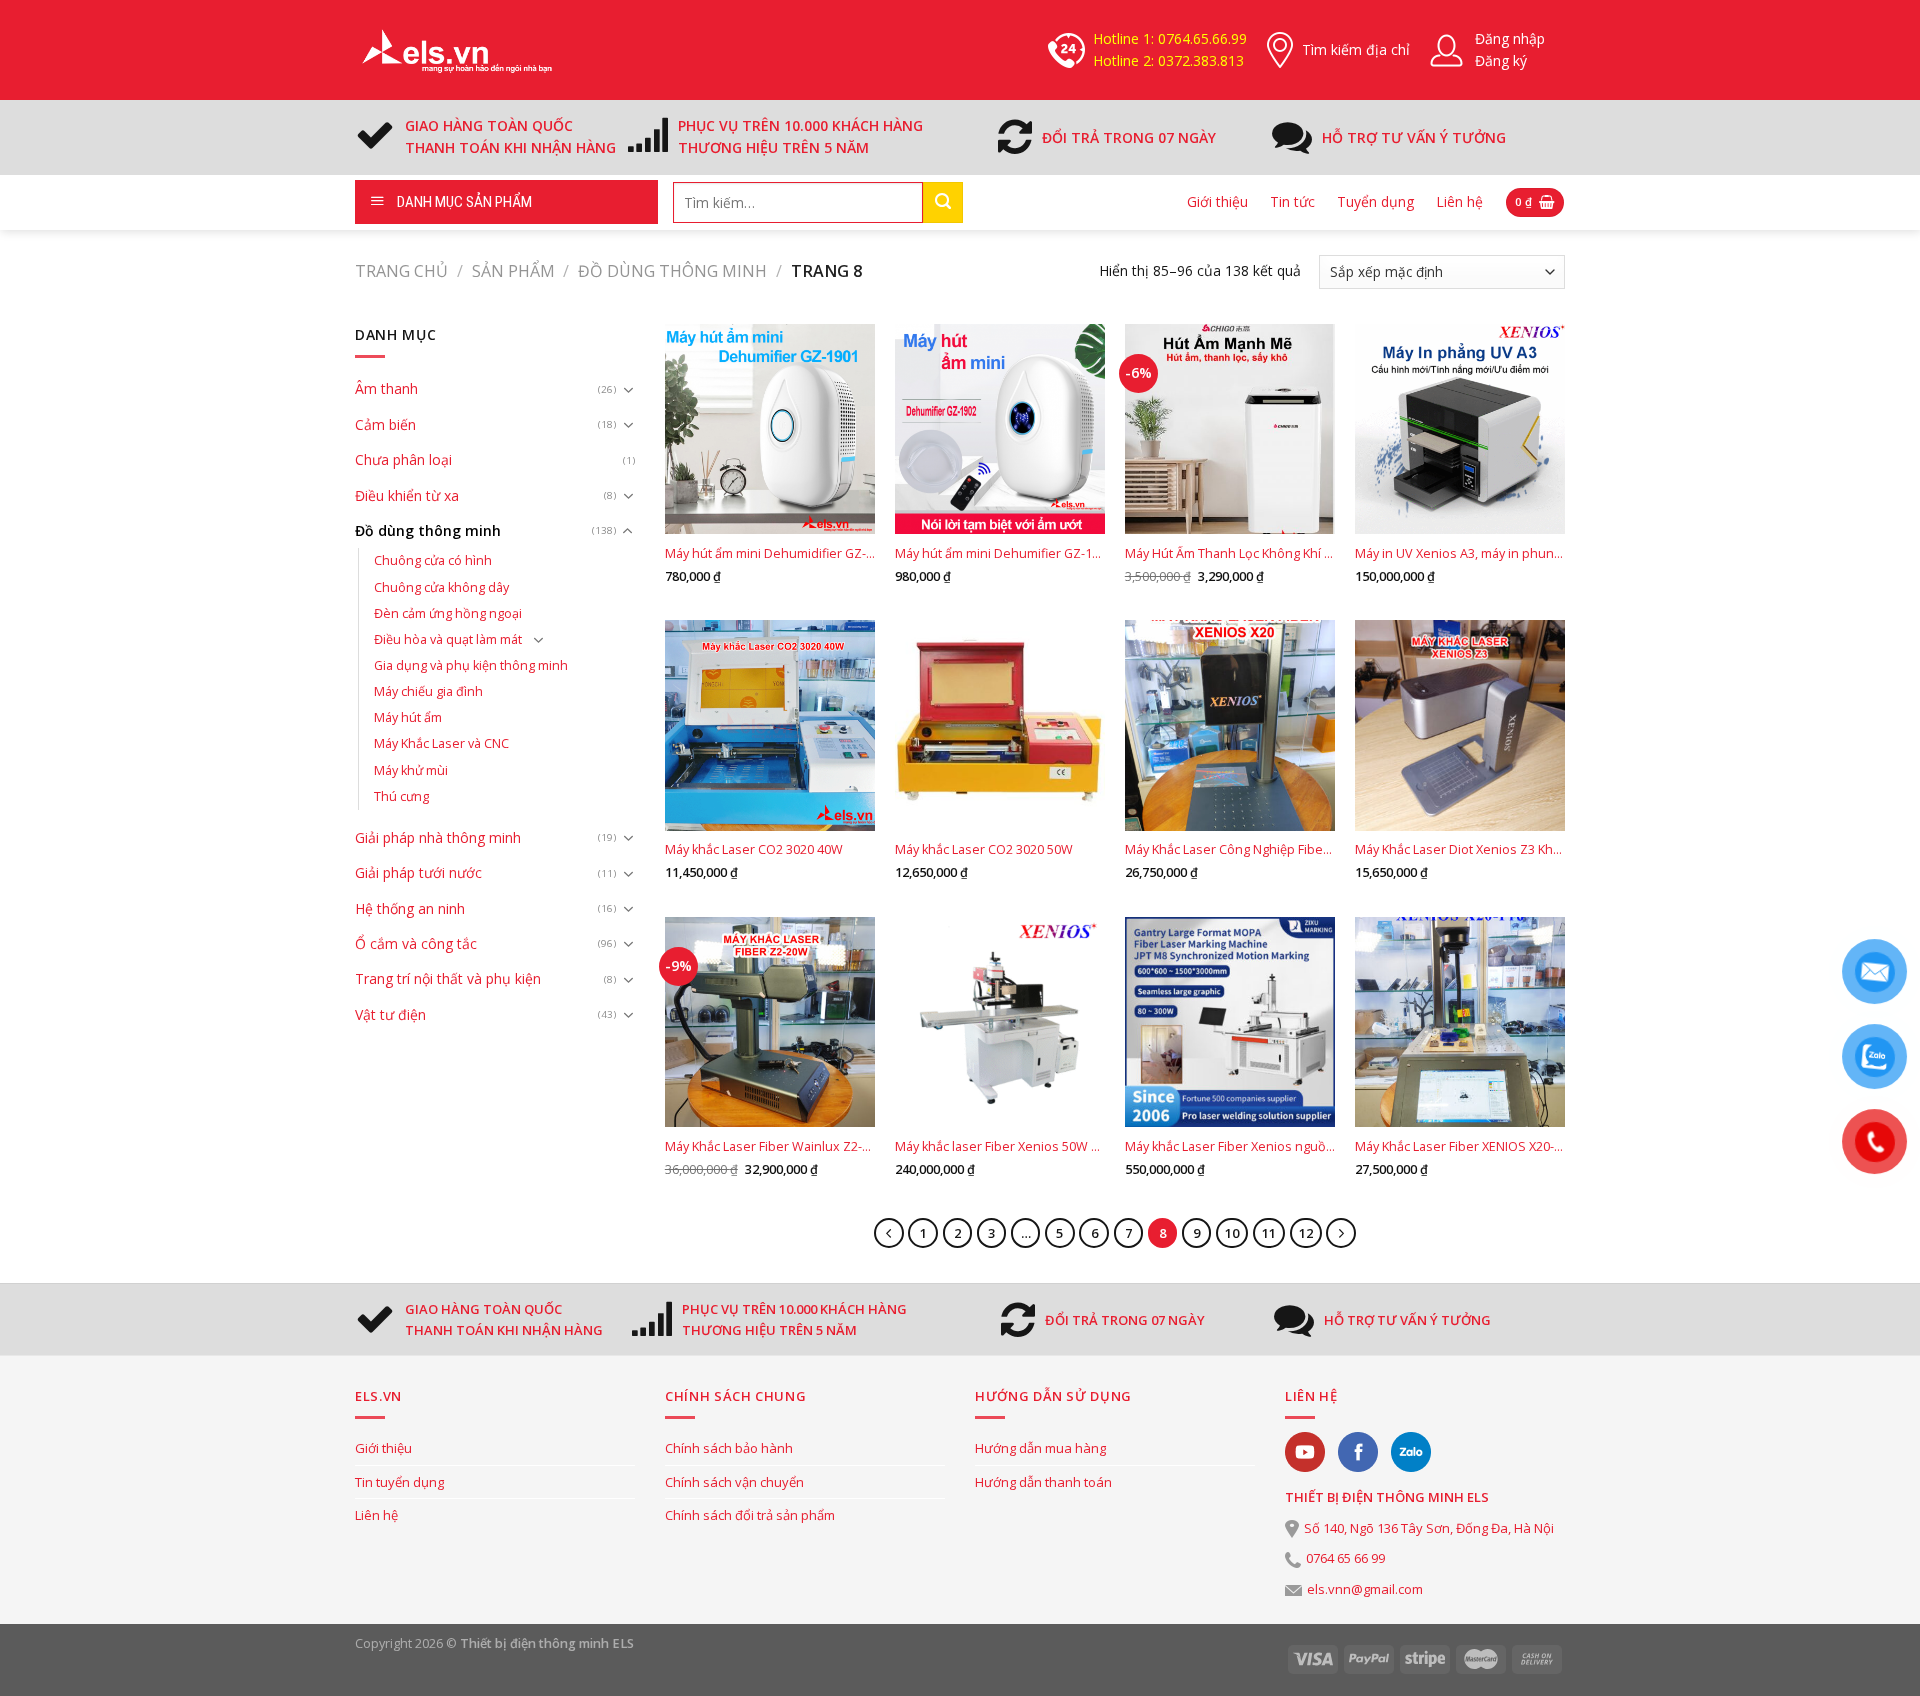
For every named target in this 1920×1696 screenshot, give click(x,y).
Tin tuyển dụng (399, 1482)
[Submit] (943, 202)
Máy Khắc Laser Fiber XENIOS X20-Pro (1460, 1147)
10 (1232, 1233)
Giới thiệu (1217, 201)
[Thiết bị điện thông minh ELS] (455, 50)
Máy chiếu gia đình (428, 691)
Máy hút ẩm (408, 717)
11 (1269, 1233)
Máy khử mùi (411, 770)
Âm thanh (386, 388)
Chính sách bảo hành (729, 1448)
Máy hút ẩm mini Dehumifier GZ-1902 (1000, 554)
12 (1306, 1233)
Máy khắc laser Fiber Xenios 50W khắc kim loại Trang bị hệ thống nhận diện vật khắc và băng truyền (1000, 1147)
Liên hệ (1459, 201)
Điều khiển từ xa (407, 495)
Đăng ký (1501, 60)
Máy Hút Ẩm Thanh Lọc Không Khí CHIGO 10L (1230, 554)
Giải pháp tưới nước (418, 872)
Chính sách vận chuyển (734, 1482)
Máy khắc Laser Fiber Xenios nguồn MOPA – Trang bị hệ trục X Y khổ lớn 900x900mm (1230, 1147)
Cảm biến (385, 424)
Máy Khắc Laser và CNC (441, 743)
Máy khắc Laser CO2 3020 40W (754, 850)
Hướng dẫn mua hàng (1040, 1448)
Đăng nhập (1510, 38)
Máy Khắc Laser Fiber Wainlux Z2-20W (770, 1147)
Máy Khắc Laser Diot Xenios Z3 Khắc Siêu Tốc (1460, 850)
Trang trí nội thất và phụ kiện (448, 978)
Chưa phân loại (403, 459)
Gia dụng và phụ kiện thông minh (471, 665)
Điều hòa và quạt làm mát (448, 639)
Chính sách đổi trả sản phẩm (750, 1515)
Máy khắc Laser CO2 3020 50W (984, 850)
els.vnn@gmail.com (1365, 1589)
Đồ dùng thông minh (672, 271)
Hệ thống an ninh (410, 908)
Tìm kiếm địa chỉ (1356, 49)
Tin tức (1292, 201)
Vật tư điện (390, 1014)
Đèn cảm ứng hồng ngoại (448, 613)
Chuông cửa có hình (433, 560)
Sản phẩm (513, 271)
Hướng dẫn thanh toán (1043, 1482)
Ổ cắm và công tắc (416, 943)
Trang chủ (401, 271)
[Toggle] (628, 390)
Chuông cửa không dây (441, 587)
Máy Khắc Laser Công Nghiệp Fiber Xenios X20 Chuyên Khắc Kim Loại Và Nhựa (1230, 850)
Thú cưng (401, 796)
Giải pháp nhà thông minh (438, 837)
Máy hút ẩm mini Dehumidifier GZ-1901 (770, 554)
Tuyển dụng (1375, 201)
